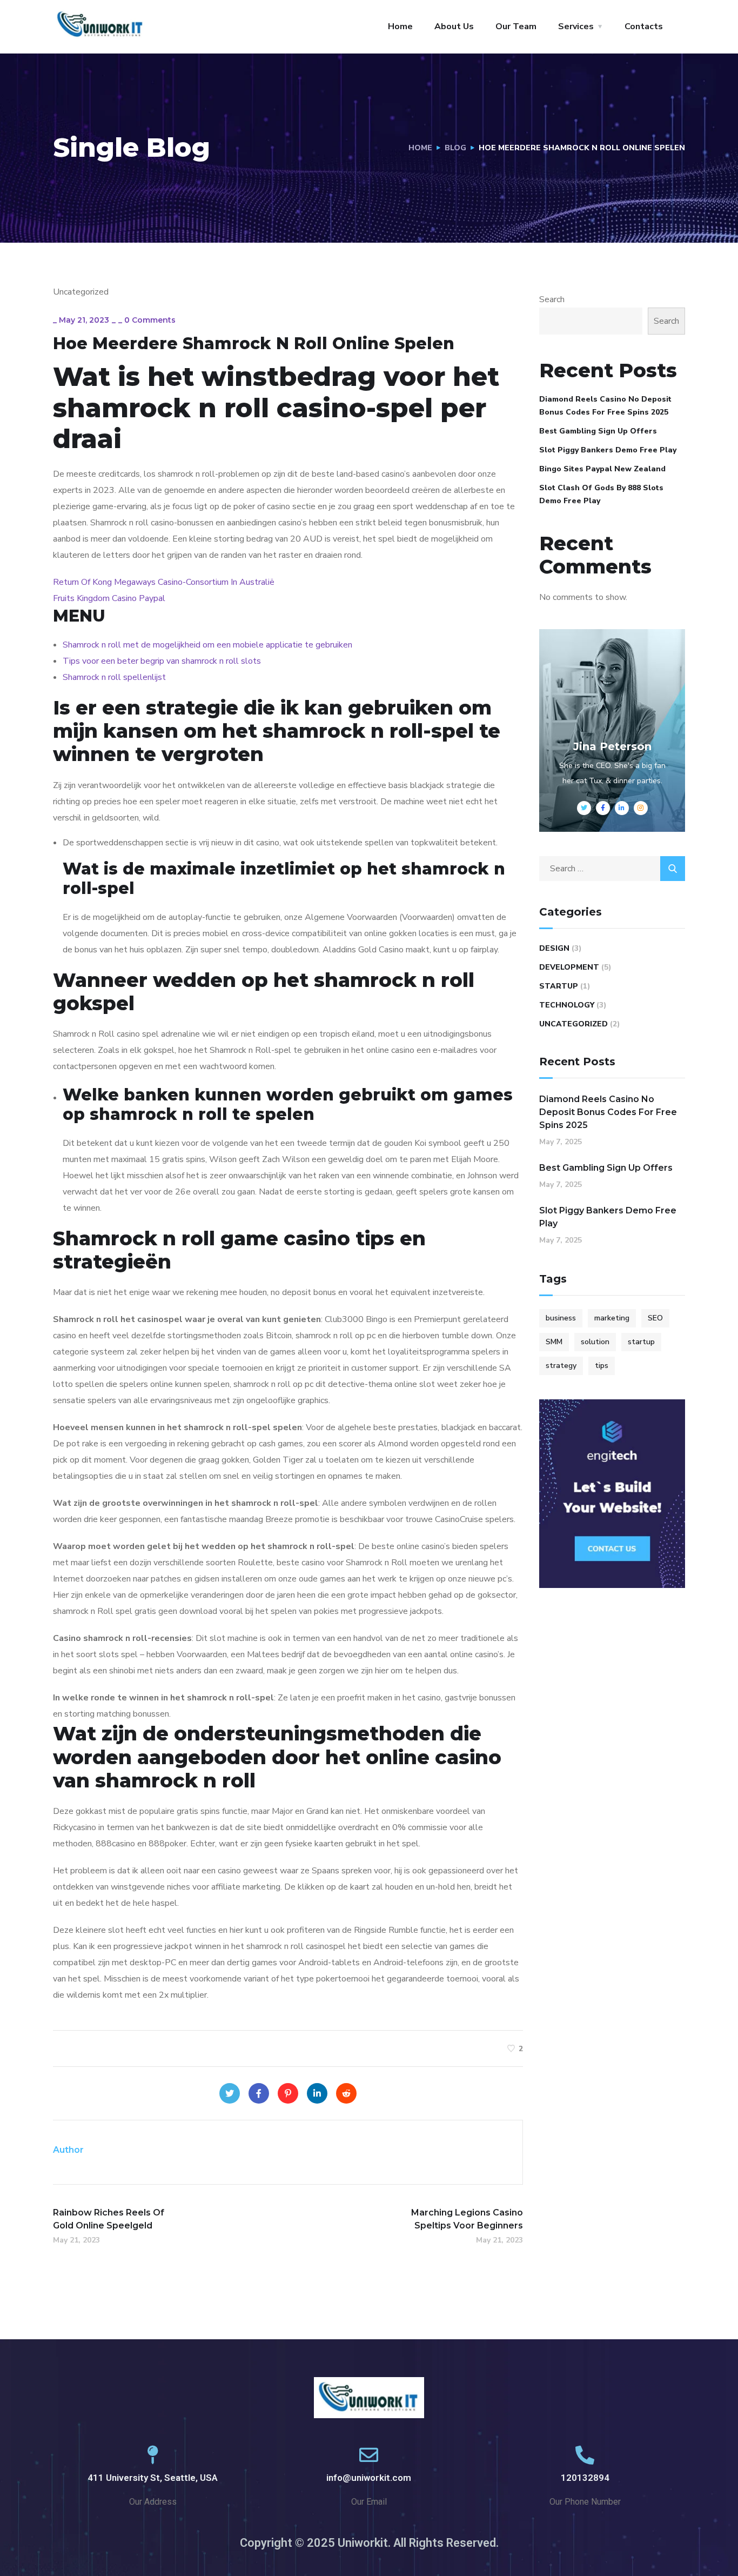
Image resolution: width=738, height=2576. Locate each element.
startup (641, 1342)
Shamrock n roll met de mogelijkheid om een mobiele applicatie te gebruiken (207, 645)
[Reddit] (346, 2093)
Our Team (516, 26)
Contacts (644, 26)
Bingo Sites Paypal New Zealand (602, 469)
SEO (655, 1318)
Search (552, 299)
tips (602, 1366)
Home (400, 26)
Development (569, 967)
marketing (612, 1318)
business (561, 1318)
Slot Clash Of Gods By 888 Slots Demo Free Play (601, 494)
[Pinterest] (288, 2093)
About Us (454, 26)
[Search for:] (612, 869)
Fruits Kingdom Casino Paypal (109, 598)
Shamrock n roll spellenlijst (114, 677)
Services (576, 26)
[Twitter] (230, 2093)
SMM (554, 1342)
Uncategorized (573, 1024)
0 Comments (150, 320)
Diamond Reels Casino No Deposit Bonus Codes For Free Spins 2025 (605, 406)
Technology (567, 1005)
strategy (561, 1366)
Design (554, 948)
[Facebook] (259, 2093)
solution (595, 1342)
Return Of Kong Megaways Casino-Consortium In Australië (164, 582)
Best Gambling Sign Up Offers (598, 431)
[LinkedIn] (317, 2093)
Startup (559, 986)
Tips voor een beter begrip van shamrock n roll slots (162, 661)
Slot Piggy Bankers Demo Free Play (608, 450)
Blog (455, 148)
